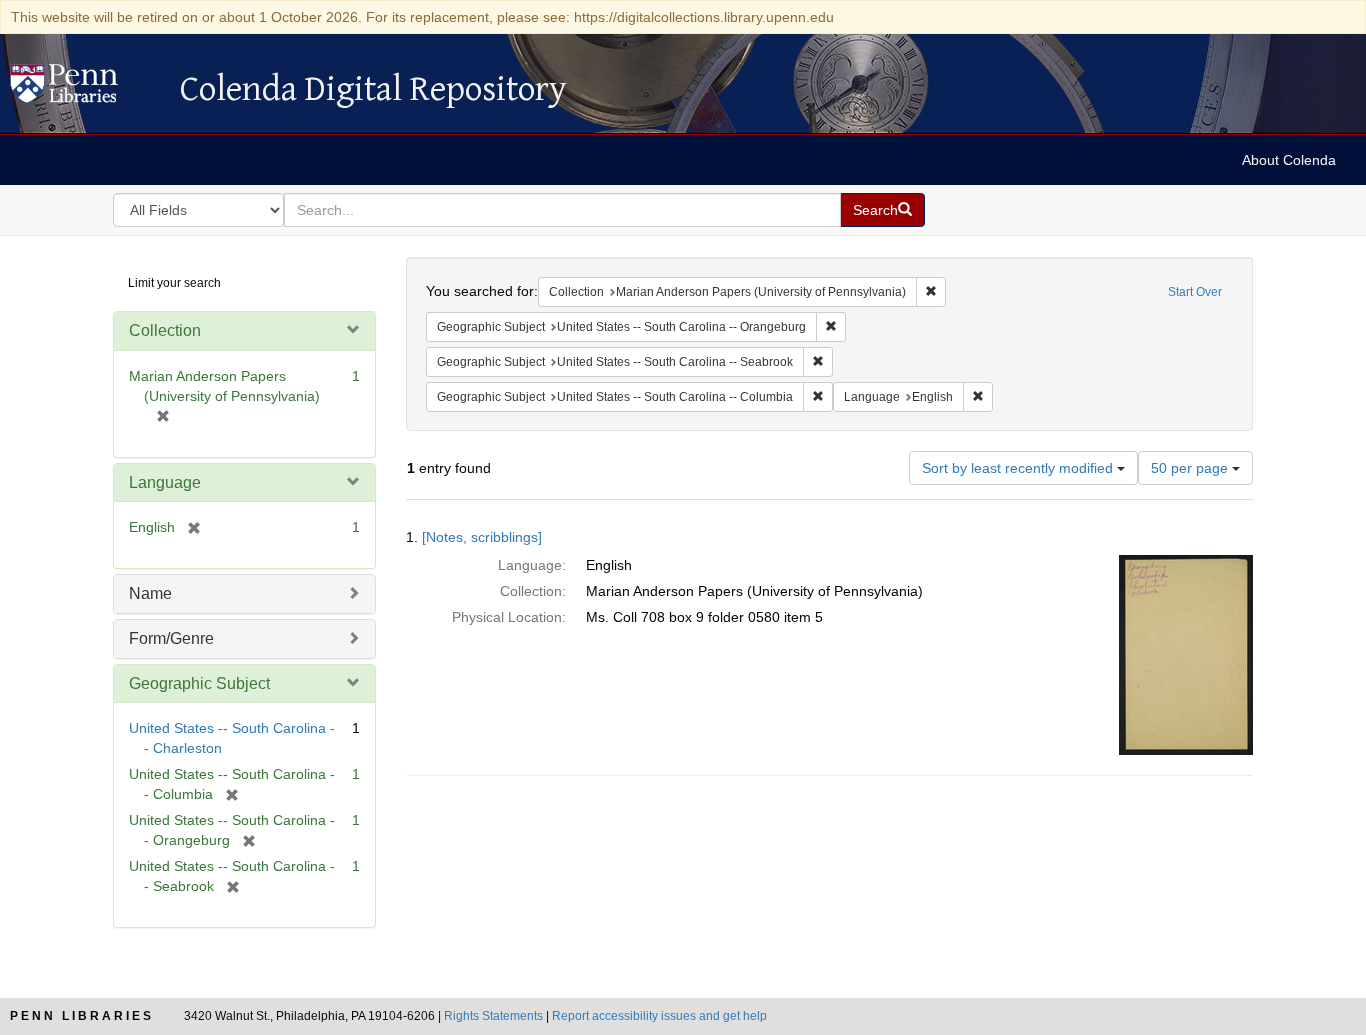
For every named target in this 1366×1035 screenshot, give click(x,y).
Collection (165, 330)
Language (165, 482)
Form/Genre (171, 638)
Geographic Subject (199, 683)
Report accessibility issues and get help (659, 1016)
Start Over (1195, 292)
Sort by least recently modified (1019, 468)
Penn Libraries (82, 1016)
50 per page (1191, 468)
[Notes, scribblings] (482, 537)
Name (150, 593)
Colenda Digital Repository (85, 89)
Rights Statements (493, 1016)
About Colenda (1289, 160)
